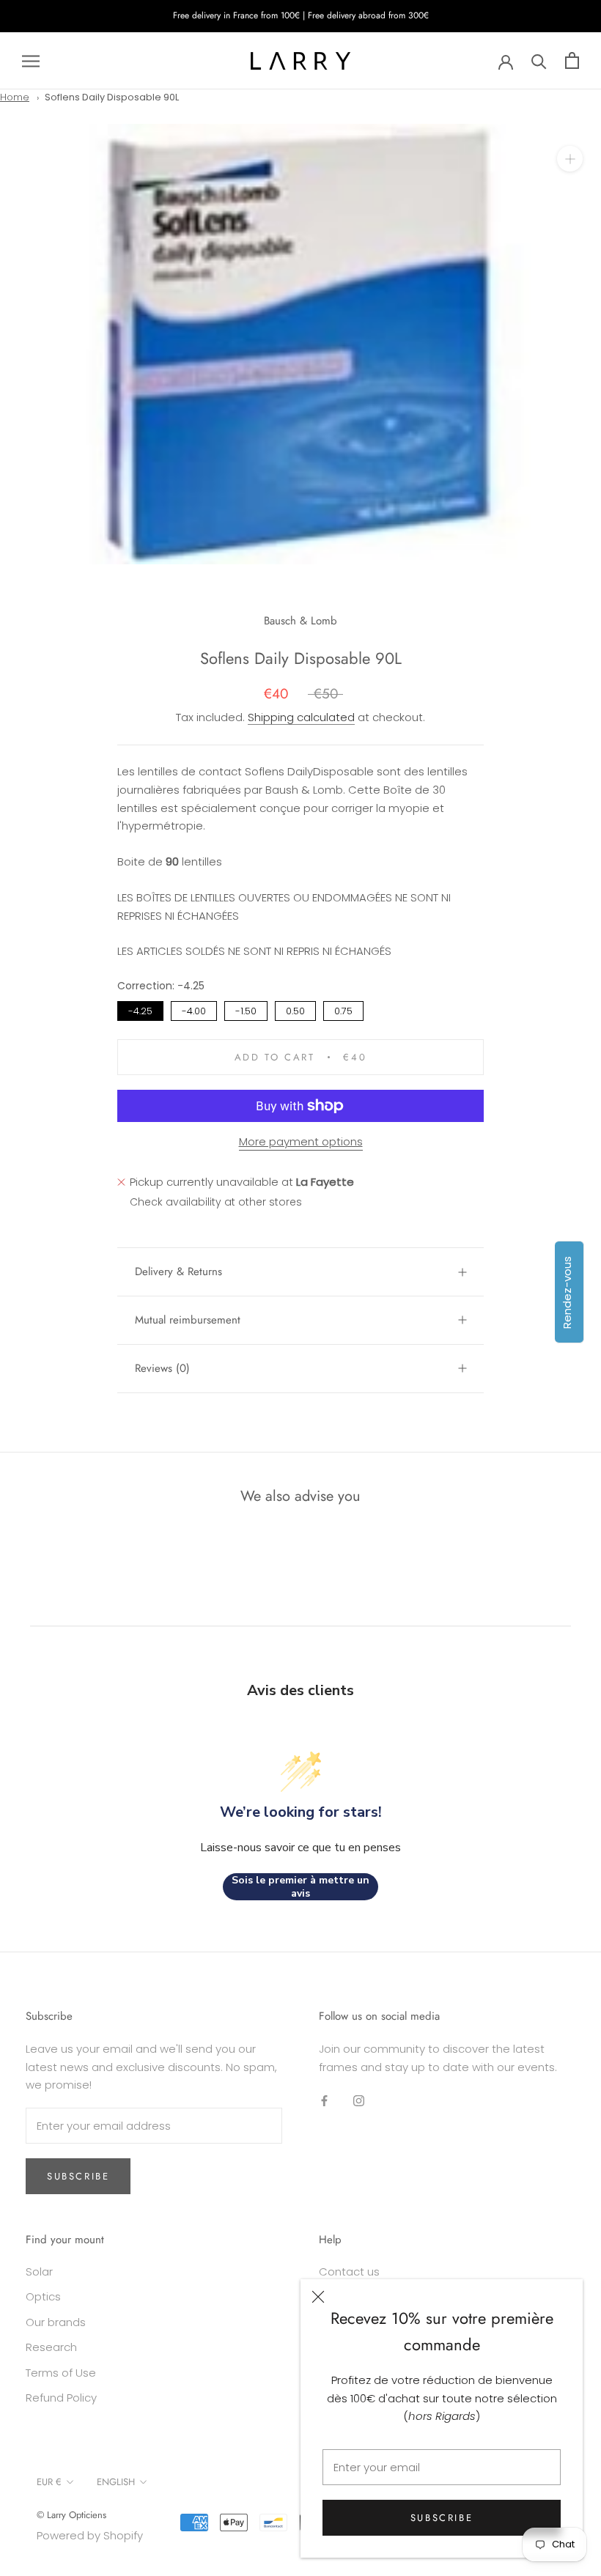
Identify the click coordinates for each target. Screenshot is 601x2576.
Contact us (349, 2271)
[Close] (318, 2297)
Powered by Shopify (90, 2535)
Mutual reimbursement (188, 1320)
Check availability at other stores (216, 1202)
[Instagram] (359, 2100)
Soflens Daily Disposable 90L (112, 97)
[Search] (539, 60)
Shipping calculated (301, 717)
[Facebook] (324, 2100)
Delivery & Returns (178, 1272)
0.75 (344, 1010)
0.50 (295, 1010)
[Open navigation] (31, 60)
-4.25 (141, 1010)
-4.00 (194, 1010)
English (116, 2482)
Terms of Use (61, 2373)
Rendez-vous (567, 1292)
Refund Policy (61, 2398)
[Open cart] (572, 60)
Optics (43, 2296)
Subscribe (442, 2518)
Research (51, 2347)
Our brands (56, 2322)
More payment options (301, 1141)
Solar (39, 2271)
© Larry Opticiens (71, 2515)
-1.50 (246, 1010)
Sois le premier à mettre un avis (300, 1887)
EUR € (49, 2482)
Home (15, 97)
